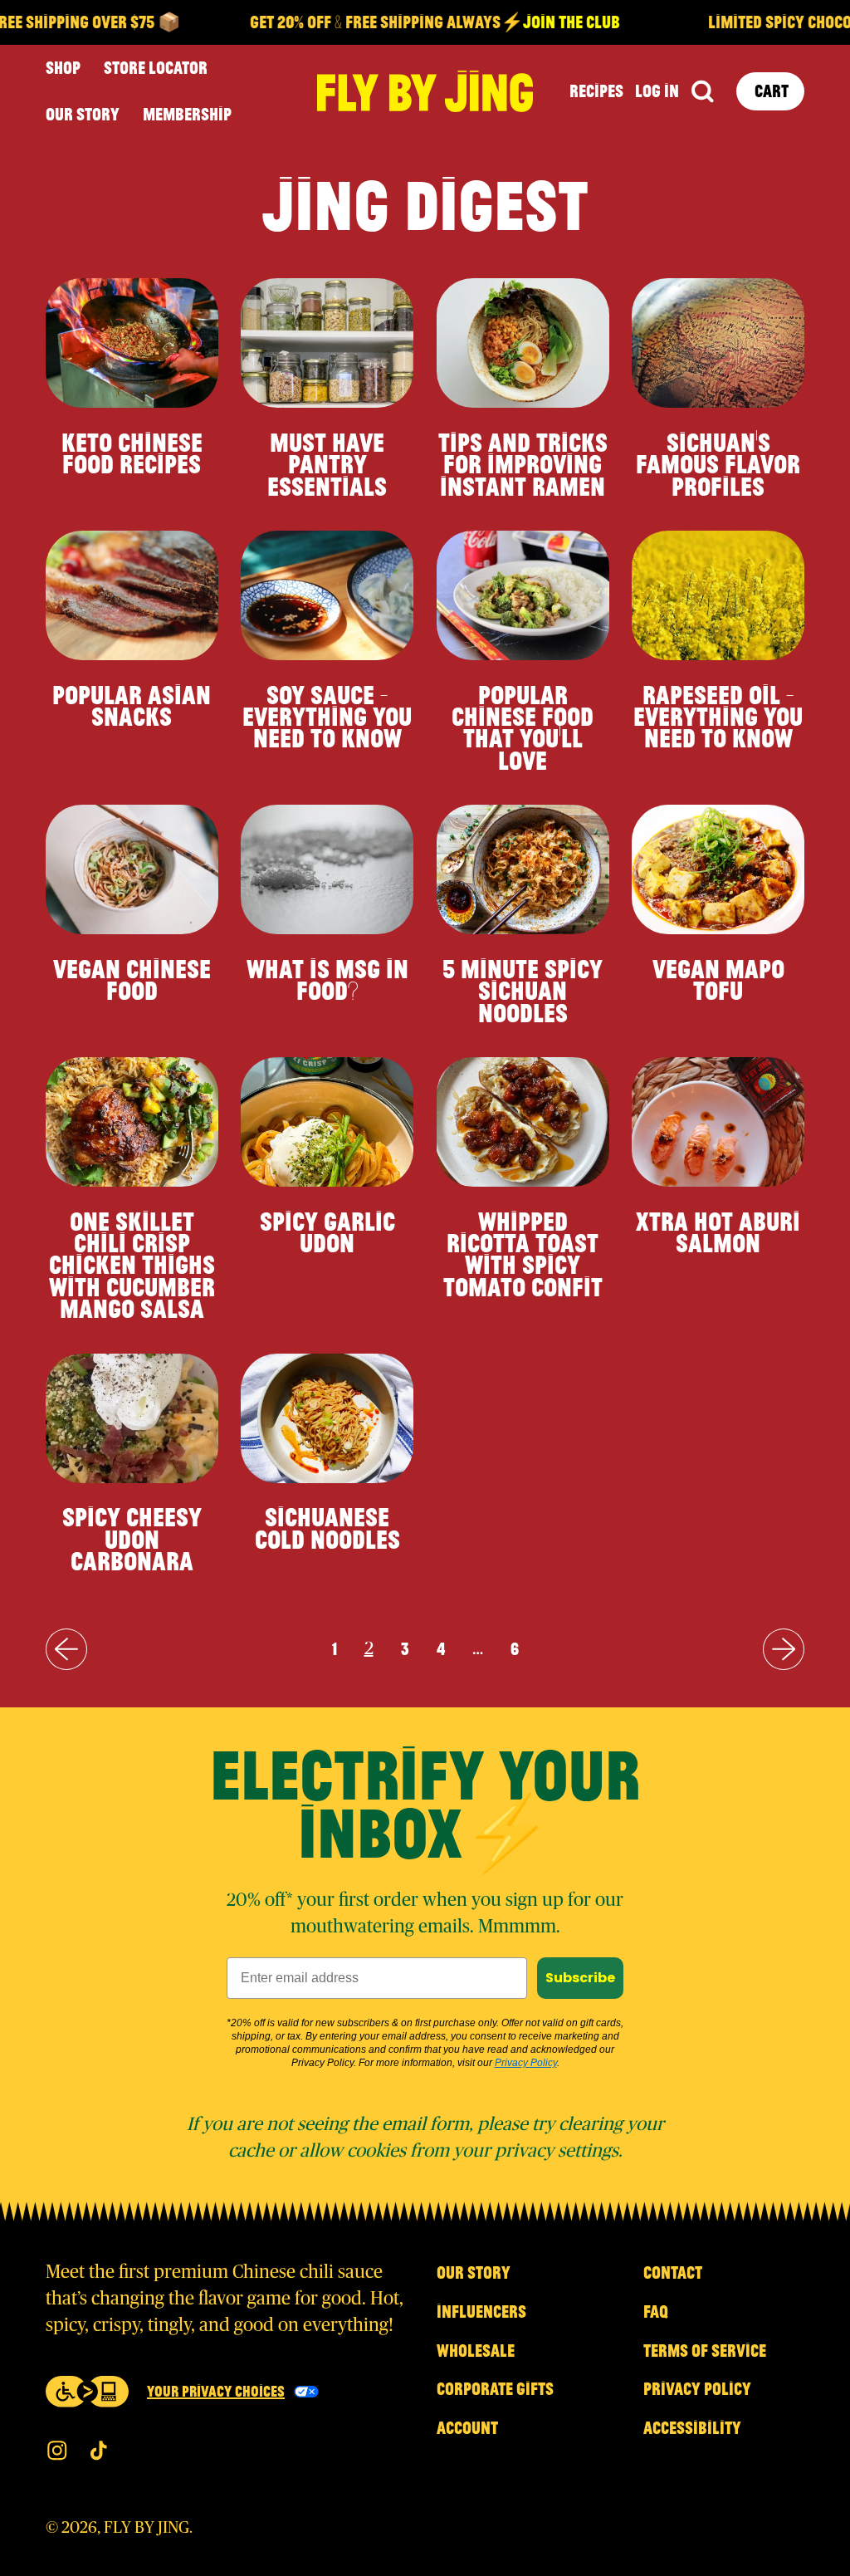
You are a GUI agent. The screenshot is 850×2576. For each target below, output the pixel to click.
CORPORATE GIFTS (495, 2388)
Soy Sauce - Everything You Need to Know (327, 716)
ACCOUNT (467, 2427)
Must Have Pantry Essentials (327, 464)
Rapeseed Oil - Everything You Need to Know (718, 716)
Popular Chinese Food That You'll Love (523, 727)
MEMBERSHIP (187, 114)
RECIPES (596, 91)
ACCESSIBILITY (692, 2427)
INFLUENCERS (481, 2311)
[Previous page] (66, 1649)
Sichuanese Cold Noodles (327, 1527)
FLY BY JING (147, 2528)
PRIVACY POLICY (697, 2388)
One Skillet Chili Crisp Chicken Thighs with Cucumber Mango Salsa (132, 1265)
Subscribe (580, 1978)
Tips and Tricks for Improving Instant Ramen (523, 464)
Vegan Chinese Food (132, 979)
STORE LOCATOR (156, 67)
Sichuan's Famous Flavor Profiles (718, 464)
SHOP (63, 67)
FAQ (656, 2311)
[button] (702, 92)
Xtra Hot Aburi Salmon (718, 1232)
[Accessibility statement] (87, 2392)
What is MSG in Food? (327, 979)
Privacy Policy (526, 2063)
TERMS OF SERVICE (705, 2350)
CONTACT (673, 2272)
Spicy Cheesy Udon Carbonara (132, 1538)
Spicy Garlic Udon (327, 1232)
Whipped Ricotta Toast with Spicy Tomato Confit (523, 1254)
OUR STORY (83, 114)
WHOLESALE (476, 2350)
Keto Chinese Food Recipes (132, 453)
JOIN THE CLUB (540, 22)
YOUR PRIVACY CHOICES (216, 2391)
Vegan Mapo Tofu (718, 979)
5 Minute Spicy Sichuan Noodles (523, 990)
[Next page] (784, 1649)
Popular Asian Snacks (132, 705)
